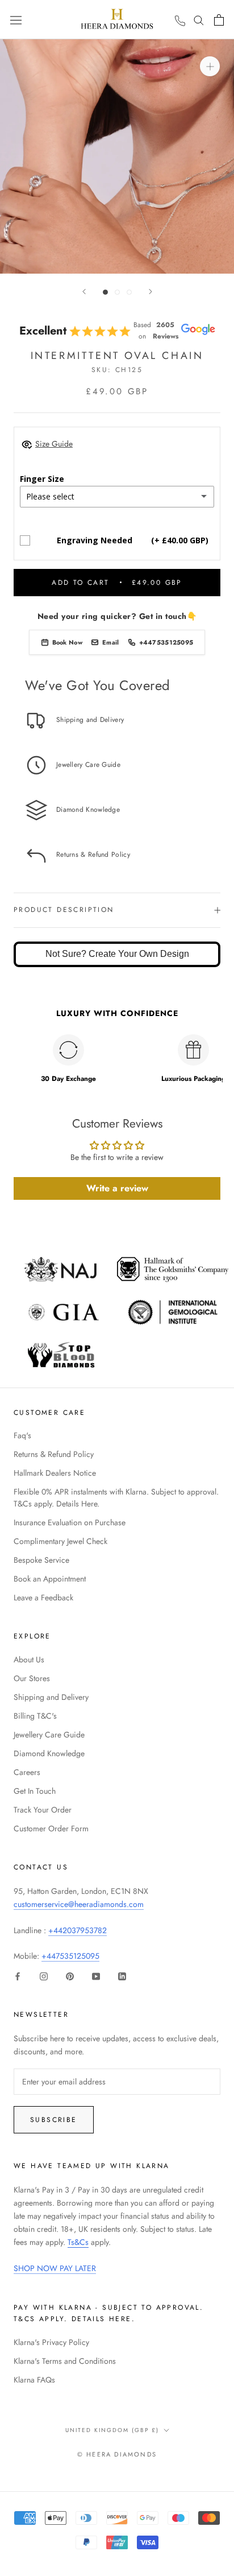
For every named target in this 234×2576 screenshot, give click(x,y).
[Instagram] (44, 1976)
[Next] (151, 292)
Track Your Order (43, 1810)
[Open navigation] (16, 19)
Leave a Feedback (43, 1597)
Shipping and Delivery (51, 1697)
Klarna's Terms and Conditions (65, 2361)
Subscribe (54, 2120)
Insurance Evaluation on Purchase (70, 1522)
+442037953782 (78, 1930)
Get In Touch (35, 1791)
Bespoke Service (41, 1560)
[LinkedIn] (122, 1976)
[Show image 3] (129, 292)
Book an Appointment (50, 1579)
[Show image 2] (117, 292)
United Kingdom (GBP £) (112, 2430)
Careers (27, 1772)
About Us (29, 1659)
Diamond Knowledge (49, 1753)
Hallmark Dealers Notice (55, 1473)
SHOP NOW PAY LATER (55, 2268)
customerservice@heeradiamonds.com (79, 1904)
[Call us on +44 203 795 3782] (180, 21)
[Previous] (84, 292)
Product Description (64, 910)
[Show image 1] (105, 292)
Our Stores (32, 1678)
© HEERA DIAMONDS (117, 2454)
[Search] (199, 20)
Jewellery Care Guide (49, 1735)
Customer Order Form (51, 1828)
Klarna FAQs (34, 2380)
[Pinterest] (70, 1976)
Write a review (117, 1188)
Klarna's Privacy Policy (51, 2342)
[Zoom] (210, 66)
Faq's (22, 1435)
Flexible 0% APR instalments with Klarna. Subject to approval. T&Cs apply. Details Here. (116, 1498)
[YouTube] (96, 1976)
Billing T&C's (35, 1716)
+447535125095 (70, 1956)
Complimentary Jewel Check (60, 1541)
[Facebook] (18, 1976)
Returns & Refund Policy (54, 1454)
